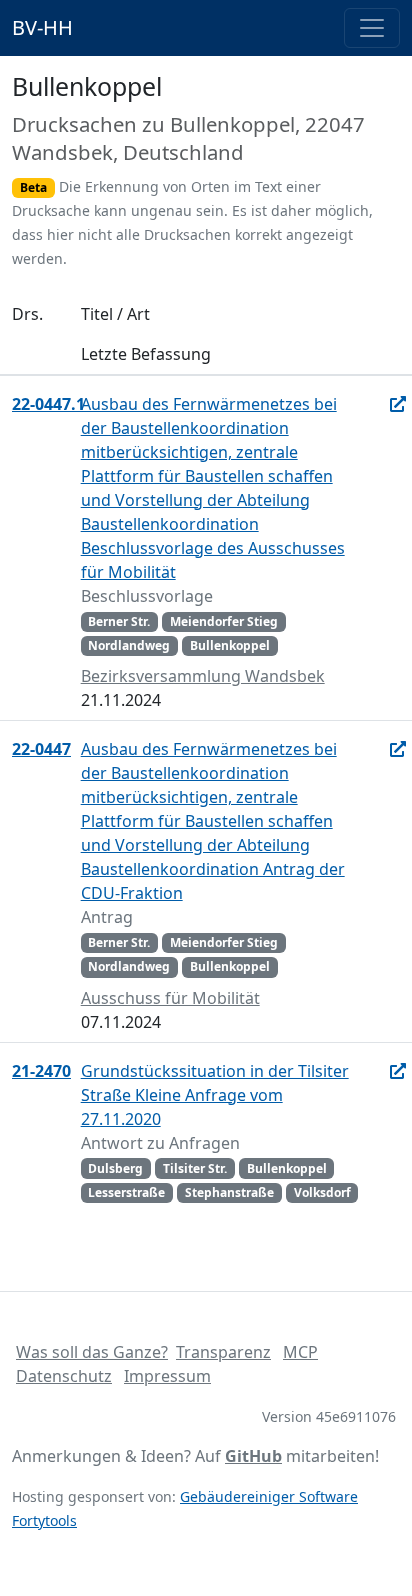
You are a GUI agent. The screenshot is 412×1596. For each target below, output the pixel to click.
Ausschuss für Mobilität (170, 998)
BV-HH (42, 27)
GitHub (253, 1456)
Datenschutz (64, 1376)
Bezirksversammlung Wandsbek (203, 676)
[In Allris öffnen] (398, 404)
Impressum (167, 1376)
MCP (300, 1352)
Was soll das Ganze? (92, 1352)
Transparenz (223, 1352)
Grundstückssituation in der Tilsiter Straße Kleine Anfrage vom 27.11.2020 (215, 1095)
